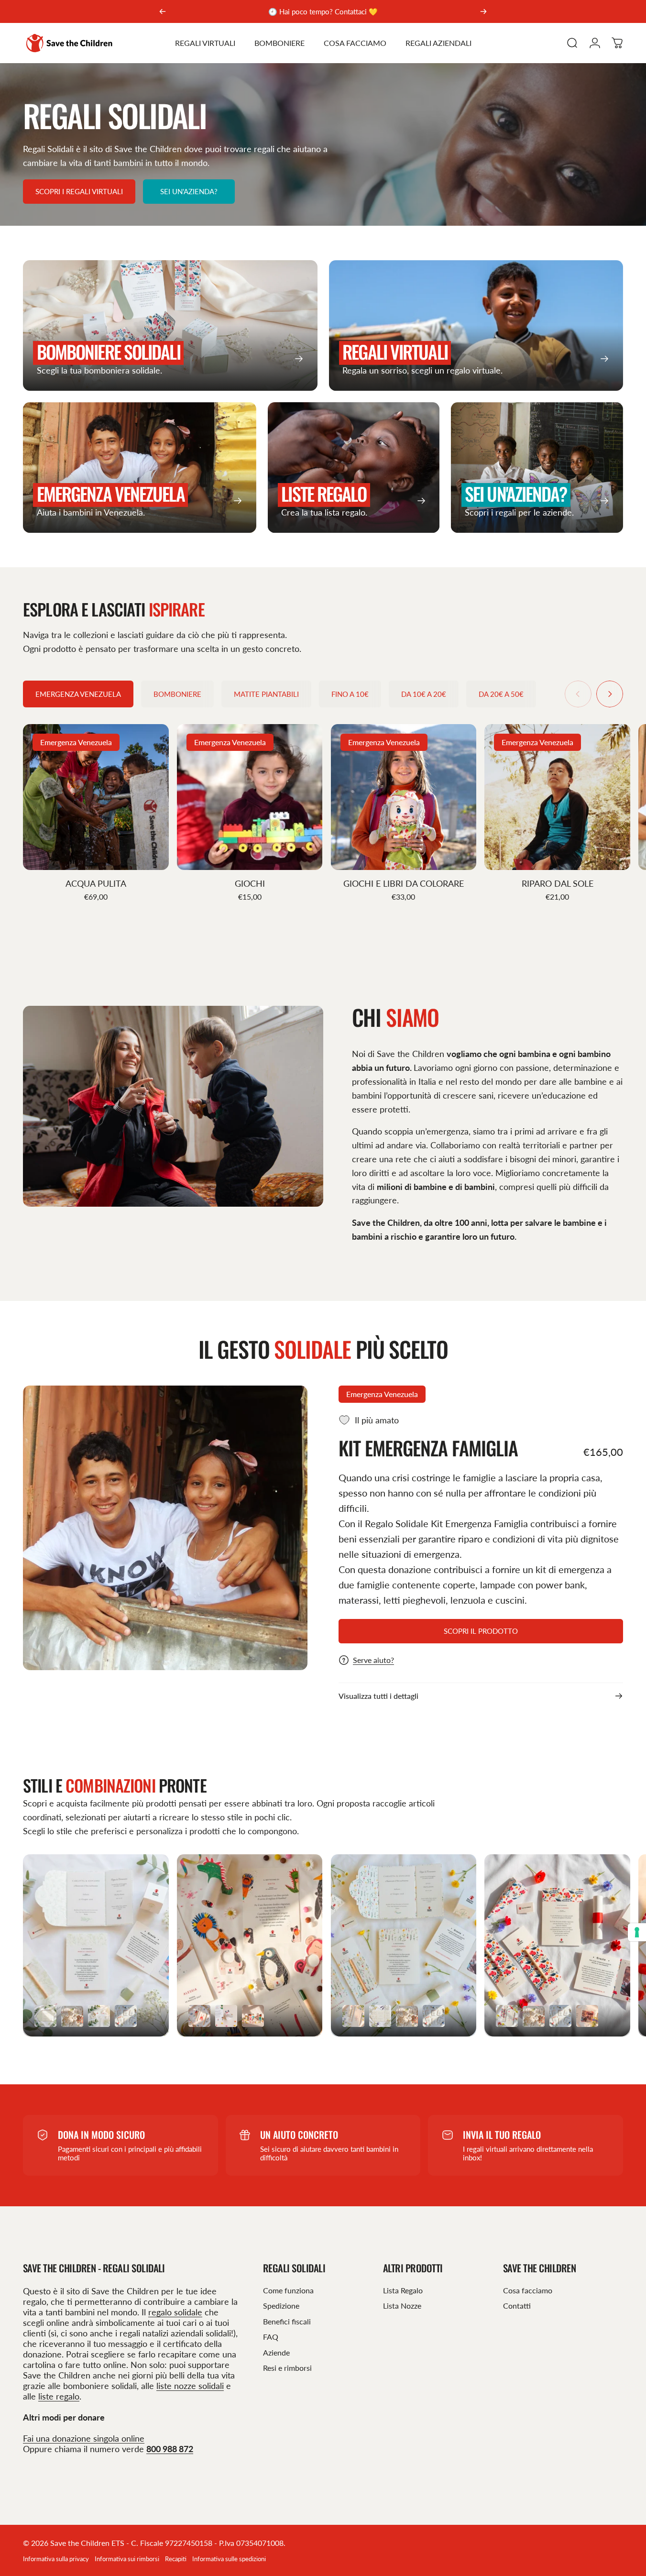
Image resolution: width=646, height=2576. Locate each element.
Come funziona (288, 2290)
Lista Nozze (402, 2306)
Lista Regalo (403, 2290)
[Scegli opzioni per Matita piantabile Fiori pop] (507, 2016)
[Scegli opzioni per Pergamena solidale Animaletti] (226, 2016)
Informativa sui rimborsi (127, 2559)
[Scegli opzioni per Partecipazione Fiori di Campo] (380, 2016)
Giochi (250, 883)
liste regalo (59, 2396)
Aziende (276, 2352)
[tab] (78, 694)
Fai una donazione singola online (84, 2438)
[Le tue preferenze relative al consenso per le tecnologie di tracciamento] (637, 1932)
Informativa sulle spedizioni (229, 2559)
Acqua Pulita (96, 883)
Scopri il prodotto (481, 1631)
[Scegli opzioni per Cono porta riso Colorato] (99, 2016)
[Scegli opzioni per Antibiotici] (587, 2016)
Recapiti (176, 2559)
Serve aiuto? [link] (373, 1660)
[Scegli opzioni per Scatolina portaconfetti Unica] (72, 2016)
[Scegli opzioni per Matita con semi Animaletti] (199, 2016)
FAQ (271, 2337)
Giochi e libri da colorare (404, 883)
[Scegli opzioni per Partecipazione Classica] (45, 2016)
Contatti (517, 2306)
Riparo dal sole (558, 883)
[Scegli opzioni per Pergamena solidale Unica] (126, 2016)
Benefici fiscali (287, 2321)
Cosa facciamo (528, 2290)
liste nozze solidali (190, 2386)
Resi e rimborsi (287, 2368)
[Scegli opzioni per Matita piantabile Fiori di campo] (353, 2016)
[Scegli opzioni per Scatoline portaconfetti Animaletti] (253, 2016)
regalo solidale (175, 2312)
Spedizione (281, 2306)
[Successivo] (483, 11)
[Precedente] (163, 11)
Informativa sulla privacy (56, 2559)
